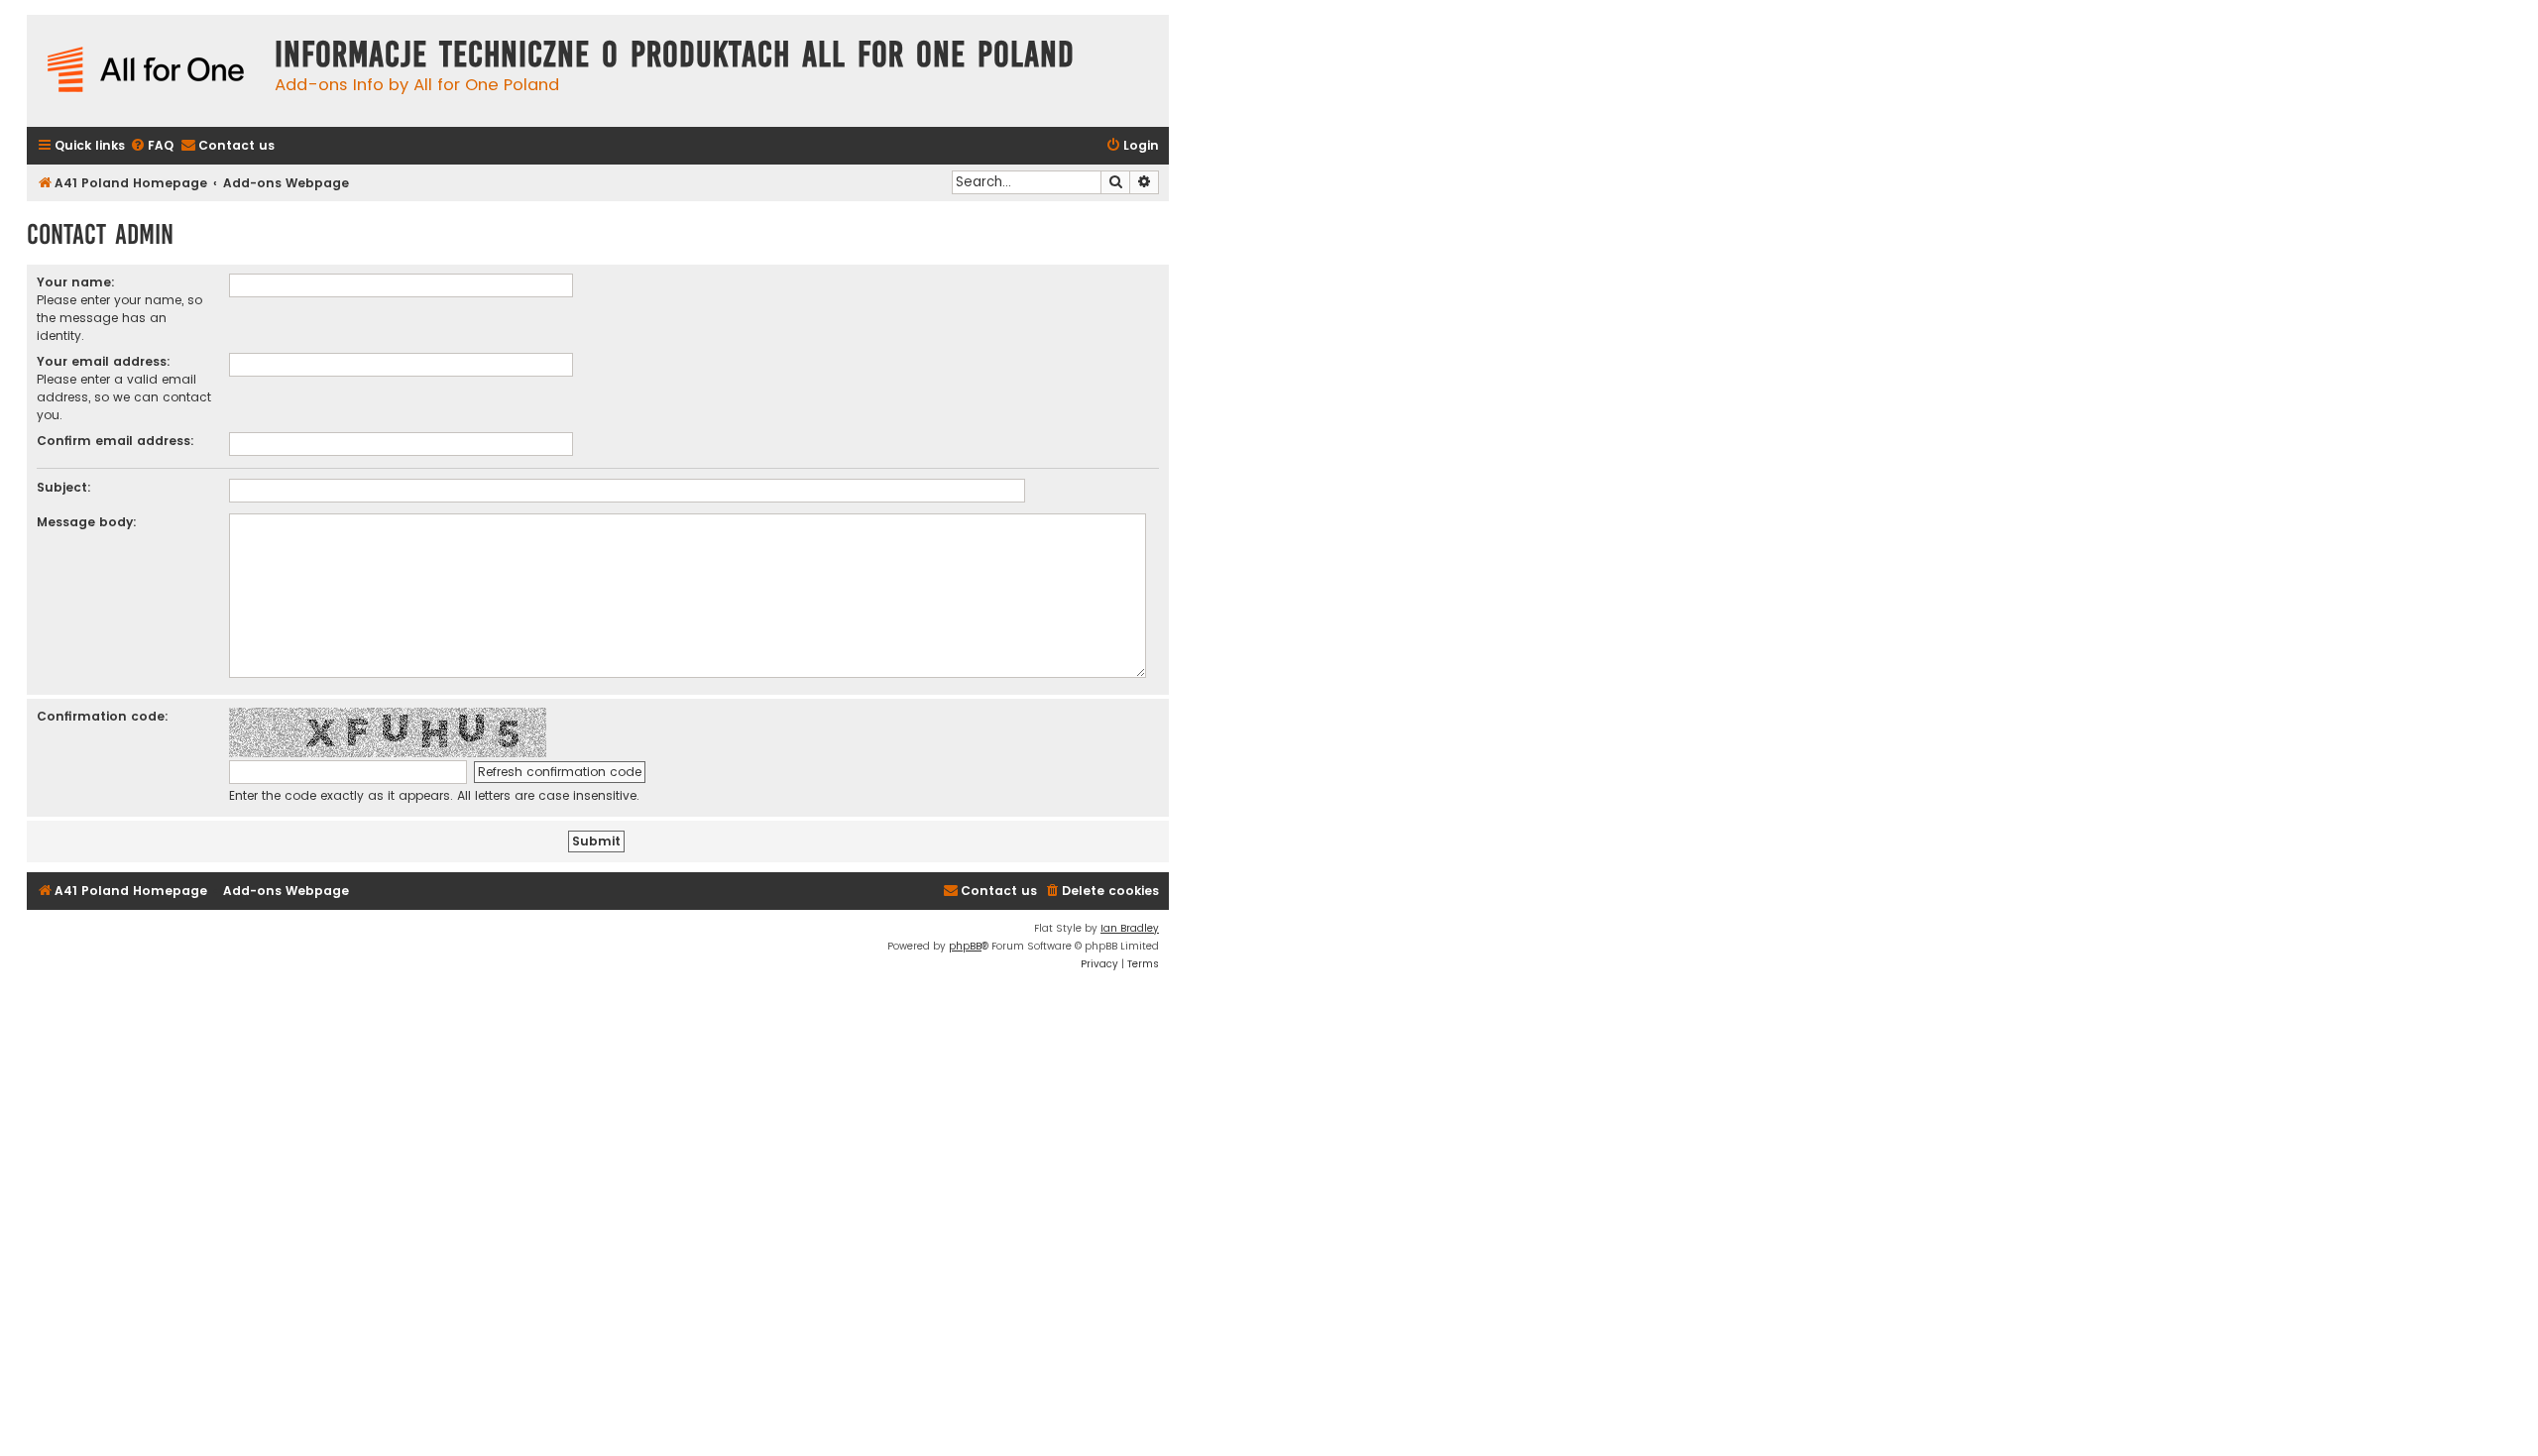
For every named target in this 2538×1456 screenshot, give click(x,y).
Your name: (76, 282)
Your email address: (104, 361)
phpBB (965, 946)
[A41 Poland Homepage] (146, 71)
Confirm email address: (115, 441)
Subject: (64, 487)
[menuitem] (152, 146)
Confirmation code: (103, 716)
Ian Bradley (1130, 928)
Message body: (87, 522)
